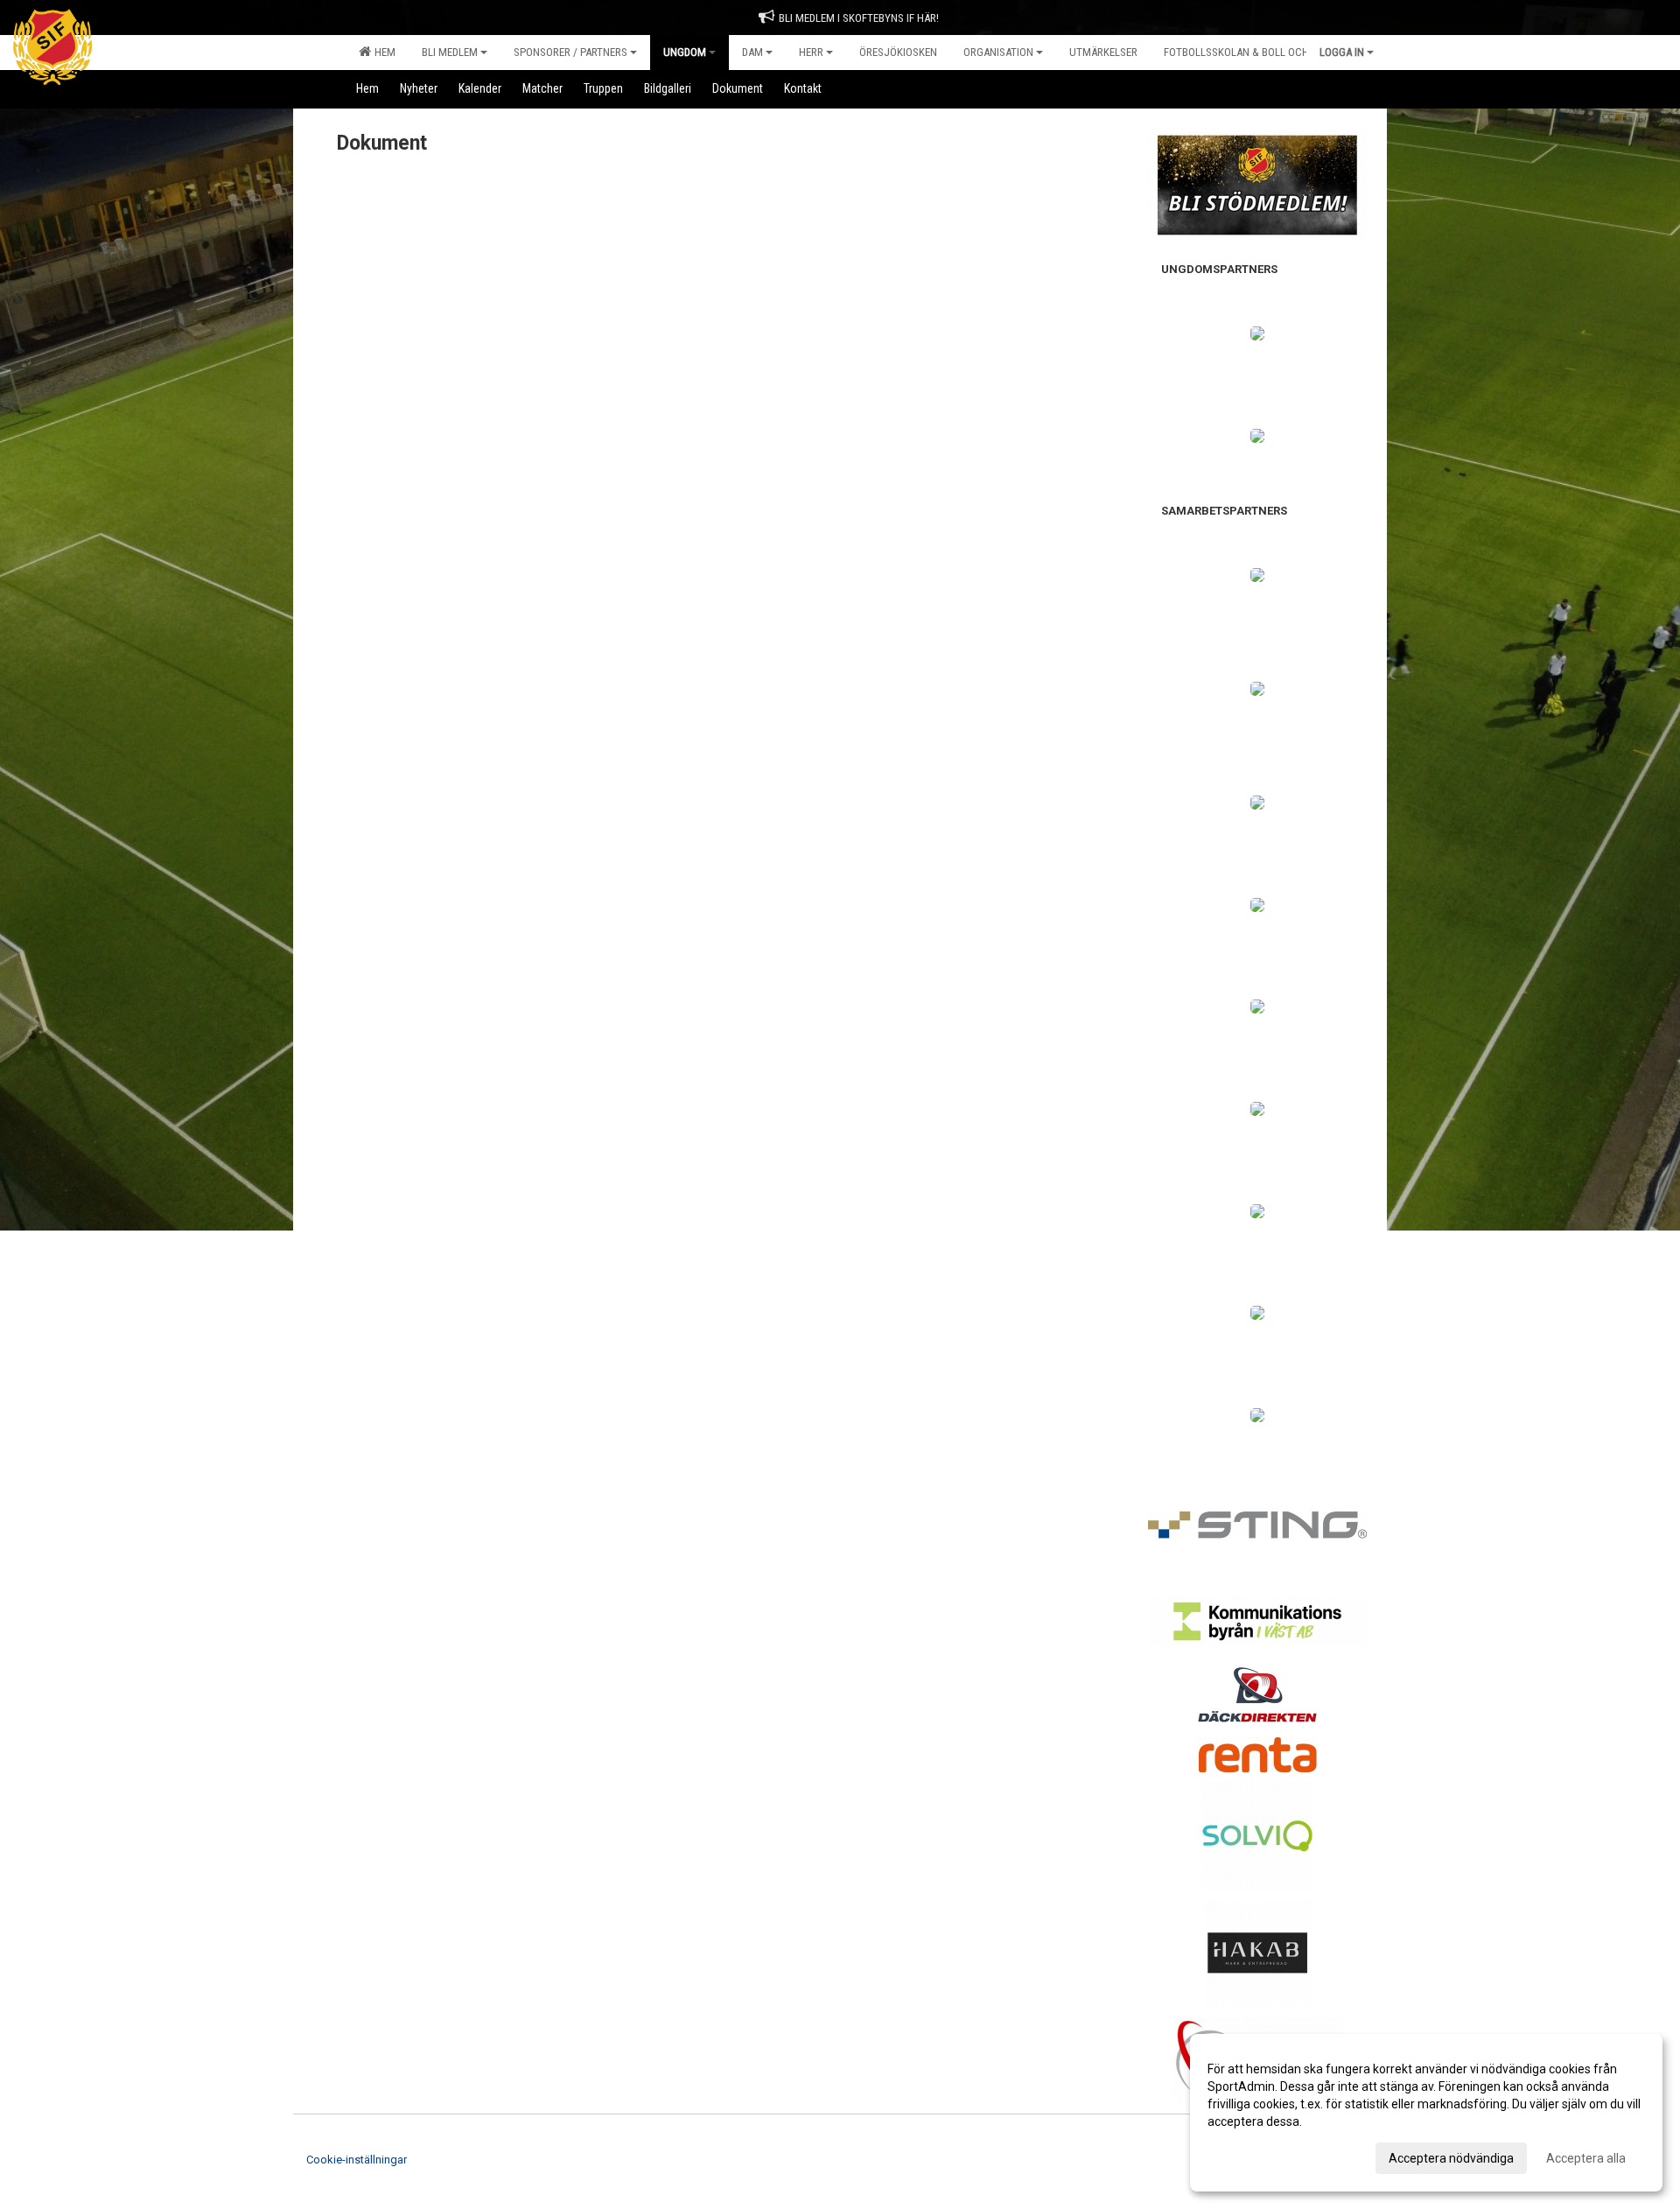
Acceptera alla (1586, 2158)
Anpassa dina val (1254, 2156)
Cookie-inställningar (357, 2160)
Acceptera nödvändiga (1451, 2158)
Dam (752, 52)
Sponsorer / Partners (570, 52)
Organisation (998, 52)
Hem (382, 52)
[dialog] (1426, 2113)
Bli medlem (450, 52)
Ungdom (685, 52)
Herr (811, 52)
